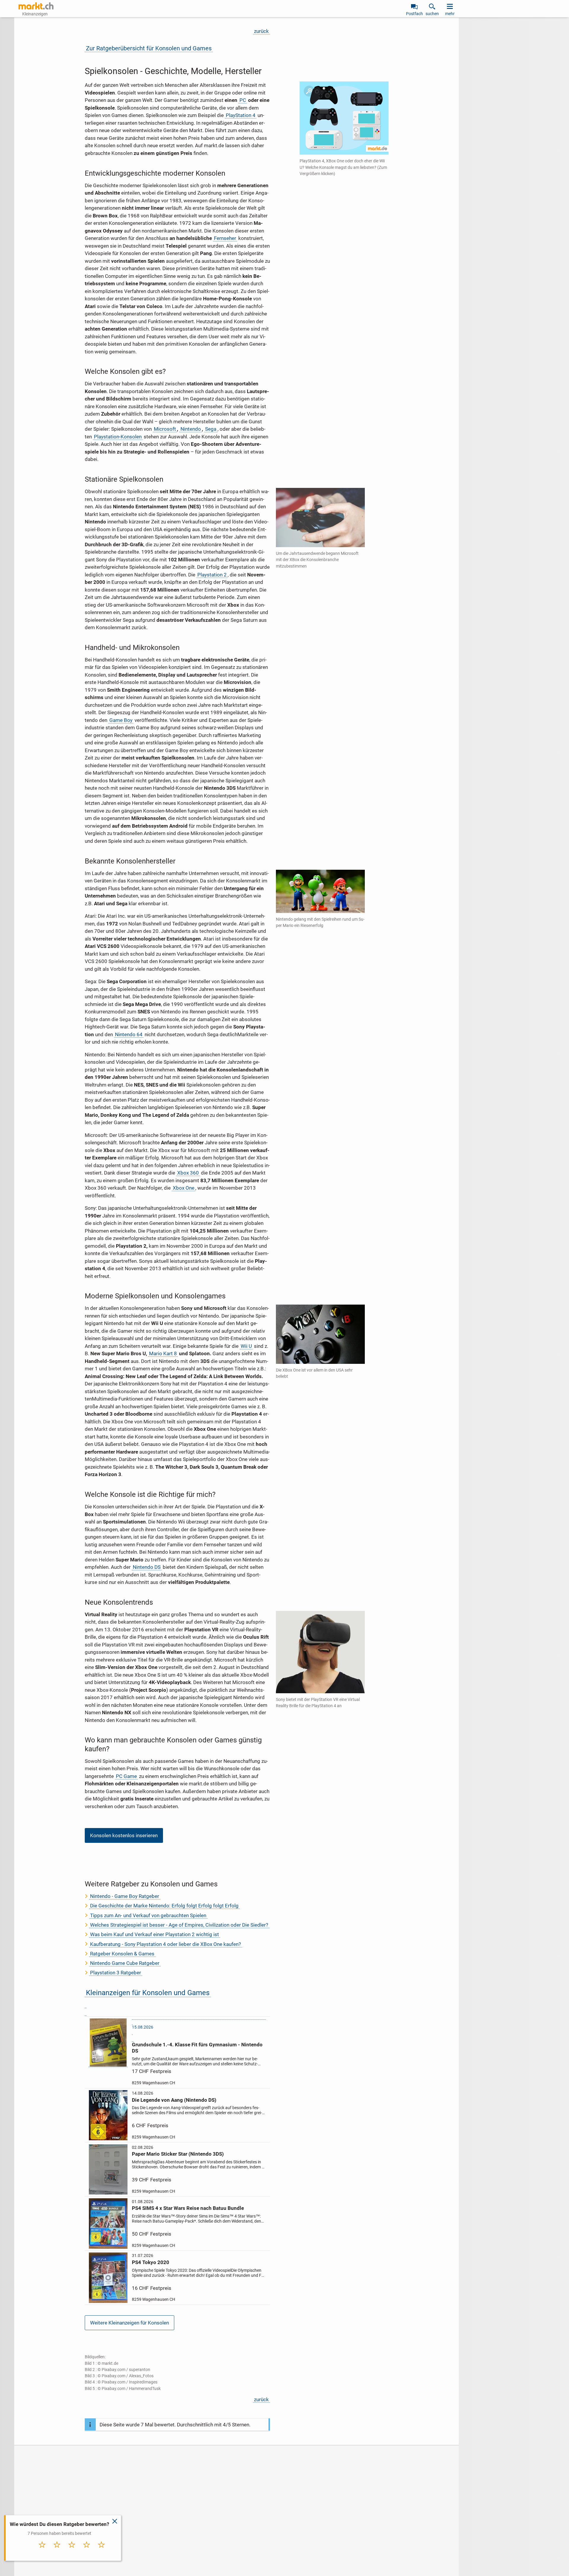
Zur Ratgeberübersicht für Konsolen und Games (149, 48)
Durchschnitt (72, 2553)
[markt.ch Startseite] (36, 6)
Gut (87, 2551)
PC (243, 100)
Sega (211, 429)
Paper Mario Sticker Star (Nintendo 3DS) (178, 2154)
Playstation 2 (212, 575)
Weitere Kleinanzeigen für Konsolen (130, 2323)
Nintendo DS (147, 1567)
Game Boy (121, 720)
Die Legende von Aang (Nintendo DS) (174, 2100)
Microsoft (165, 429)
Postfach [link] (414, 14)
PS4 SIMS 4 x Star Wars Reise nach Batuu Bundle (188, 2208)
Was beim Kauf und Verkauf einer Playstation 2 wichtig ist (155, 1934)
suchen (432, 14)
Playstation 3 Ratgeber (116, 1973)
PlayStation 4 (241, 115)
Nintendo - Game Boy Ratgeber (125, 1896)
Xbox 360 (188, 1173)
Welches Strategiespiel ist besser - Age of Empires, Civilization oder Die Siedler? (179, 1925)
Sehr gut (102, 2551)
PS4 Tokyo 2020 (151, 2262)
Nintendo (191, 429)
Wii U (246, 1346)
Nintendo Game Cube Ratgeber (125, 1963)
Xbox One (184, 1188)
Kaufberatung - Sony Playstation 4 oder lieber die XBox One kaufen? (166, 1944)
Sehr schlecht (42, 2553)
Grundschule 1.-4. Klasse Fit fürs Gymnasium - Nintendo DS (197, 2048)
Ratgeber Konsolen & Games (122, 1954)
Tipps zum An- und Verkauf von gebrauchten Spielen (148, 1915)
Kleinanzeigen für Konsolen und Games (148, 1993)
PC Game (126, 1776)
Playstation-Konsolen (118, 437)
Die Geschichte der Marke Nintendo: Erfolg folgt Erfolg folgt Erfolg (164, 1906)
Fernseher (225, 238)
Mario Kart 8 (163, 1353)
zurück (261, 31)
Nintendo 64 (129, 1034)
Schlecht (57, 2551)
